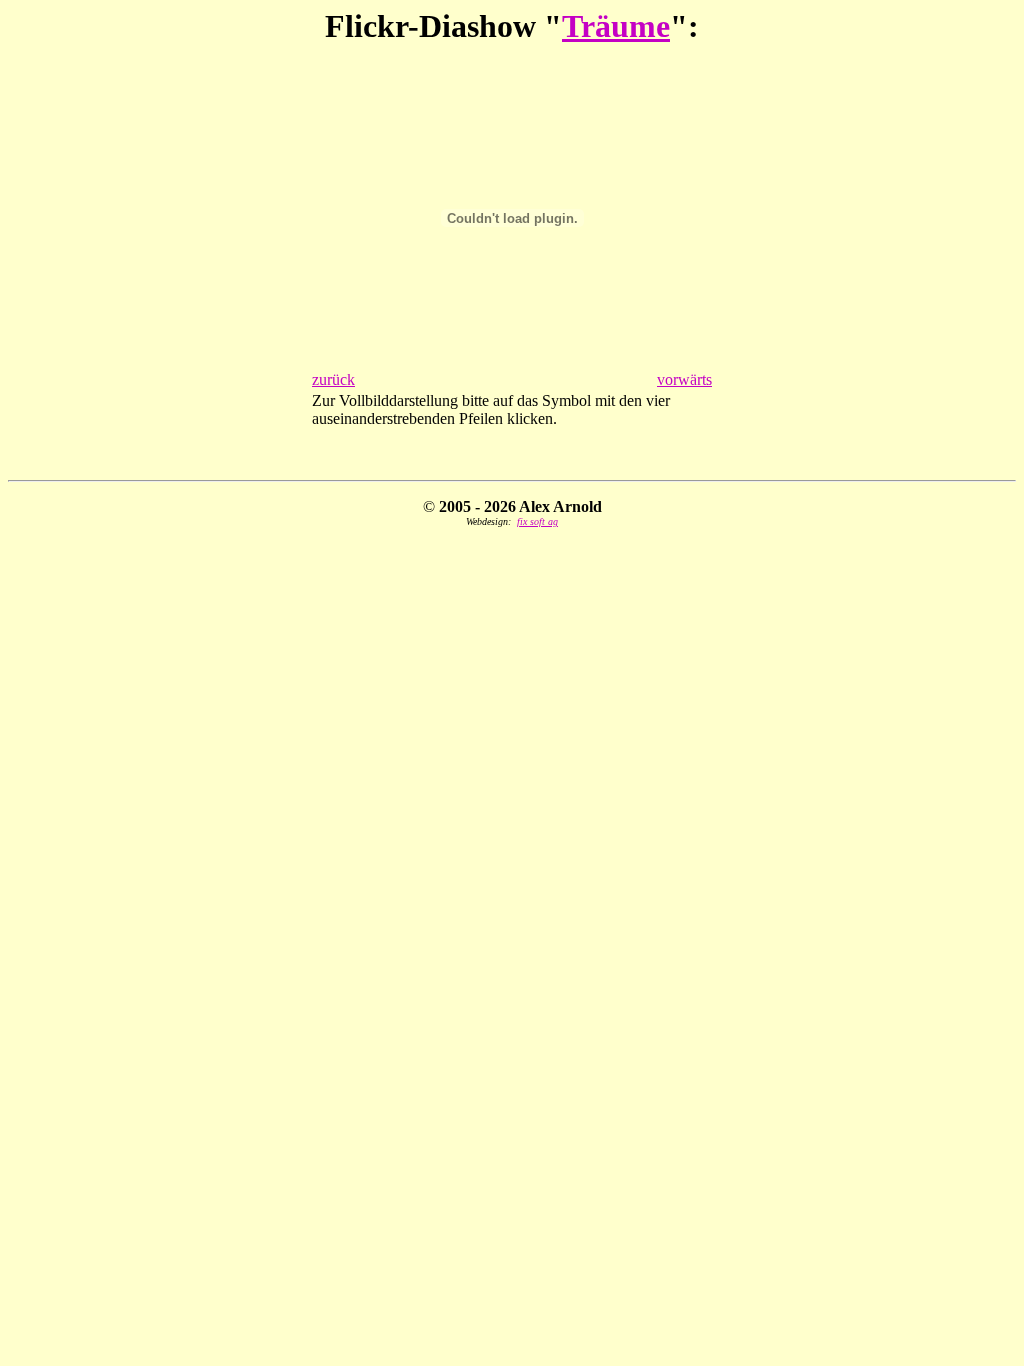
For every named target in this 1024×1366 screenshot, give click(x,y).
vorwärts (684, 379)
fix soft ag (537, 521)
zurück (333, 379)
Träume (616, 26)
